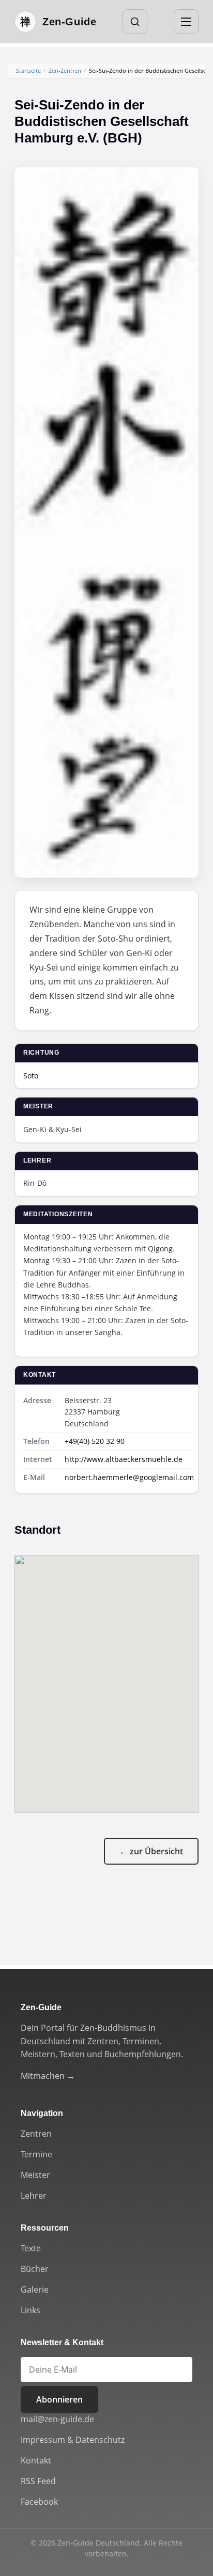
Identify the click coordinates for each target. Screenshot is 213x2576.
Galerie (35, 2289)
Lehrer (34, 2196)
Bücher (35, 2269)
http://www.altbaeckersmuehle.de (124, 1459)
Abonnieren (59, 2399)
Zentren (36, 2134)
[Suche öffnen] (135, 22)
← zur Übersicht (151, 1851)
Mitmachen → (48, 2076)
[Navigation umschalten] (186, 22)
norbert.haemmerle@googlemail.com (129, 1477)
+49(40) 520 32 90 (95, 1441)
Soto (31, 1076)
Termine (36, 2154)
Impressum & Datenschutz (73, 2440)
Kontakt (36, 2460)
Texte (31, 2248)
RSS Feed (38, 2481)
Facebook (39, 2502)
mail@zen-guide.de (57, 2419)
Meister (35, 2175)
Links (31, 2310)
